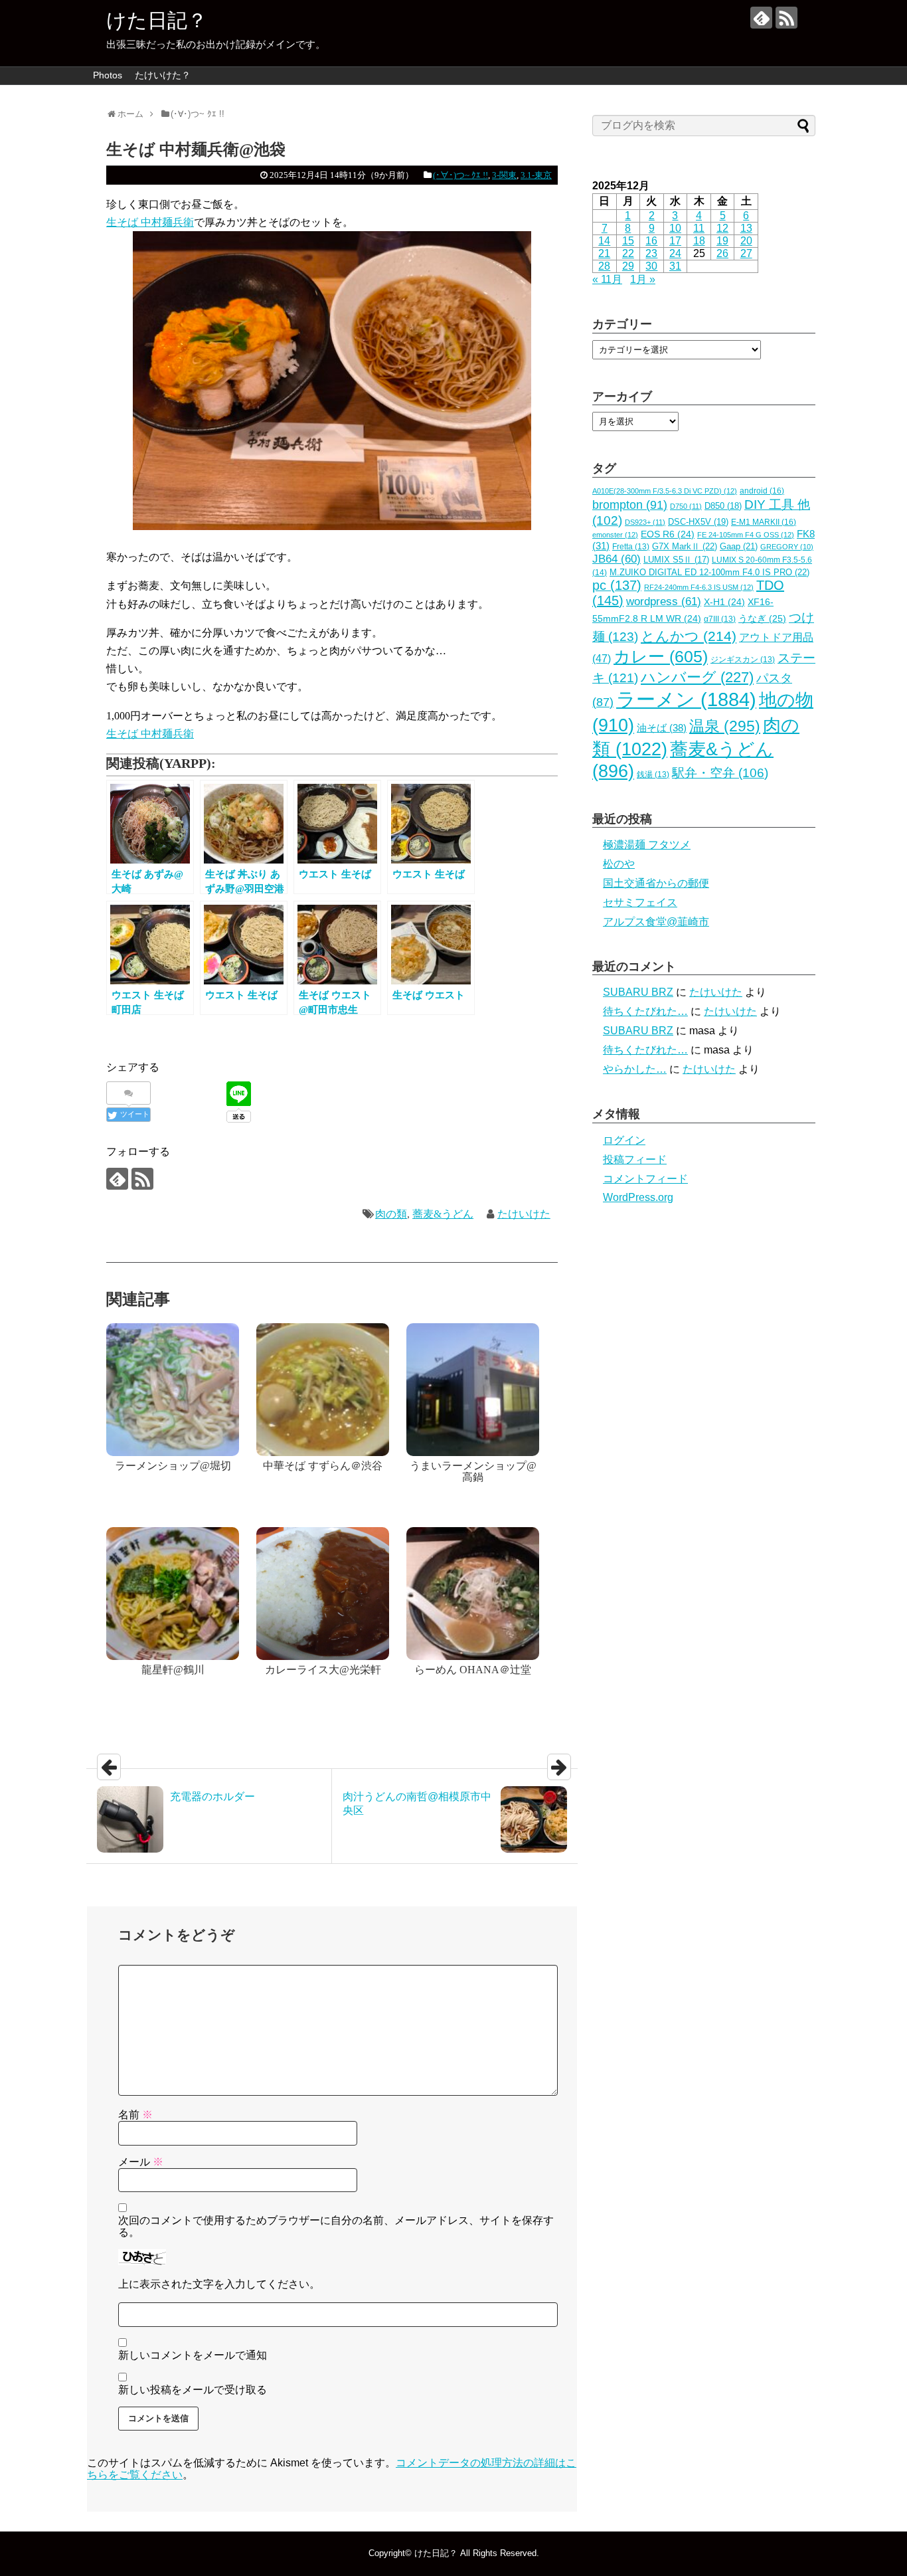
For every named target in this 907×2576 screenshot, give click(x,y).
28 (604, 266)
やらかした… (635, 1069)
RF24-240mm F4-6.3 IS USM (699, 587)
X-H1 (724, 602)
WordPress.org (638, 1197)
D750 (686, 506)
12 (722, 228)
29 (628, 266)
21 (604, 253)
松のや (619, 864)
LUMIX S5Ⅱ (676, 560)
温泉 (725, 726)
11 (699, 228)
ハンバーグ (697, 677)
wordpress (664, 601)
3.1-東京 (536, 175)
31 (675, 266)
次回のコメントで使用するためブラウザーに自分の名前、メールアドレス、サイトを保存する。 (336, 2226)
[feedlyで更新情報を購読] (761, 18)
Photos (108, 75)
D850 (723, 506)
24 (675, 253)
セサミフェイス (640, 902)
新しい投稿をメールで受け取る (193, 2390)
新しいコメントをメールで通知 (193, 2355)
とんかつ (689, 636)
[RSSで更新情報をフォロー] (786, 18)
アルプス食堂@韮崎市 (656, 922)
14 (604, 241)
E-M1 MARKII (764, 522)
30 (651, 266)
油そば (662, 728)
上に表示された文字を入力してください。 (219, 2284)
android (762, 491)
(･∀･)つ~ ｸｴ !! (460, 175)
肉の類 (391, 1214)
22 (628, 253)
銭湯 (653, 775)
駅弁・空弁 (720, 773)
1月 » (643, 279)
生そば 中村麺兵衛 (150, 222)
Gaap (739, 546)
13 (746, 228)
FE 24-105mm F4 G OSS (746, 535)
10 (675, 228)
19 (722, 241)
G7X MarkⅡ (685, 546)
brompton (630, 505)
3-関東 (504, 175)
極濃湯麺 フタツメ (647, 845)
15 (628, 241)
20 (746, 241)
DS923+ (645, 522)
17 (675, 241)
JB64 (617, 559)
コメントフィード (645, 1179)
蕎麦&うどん (443, 1214)
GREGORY (787, 547)
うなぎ (762, 619)
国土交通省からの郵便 (656, 883)
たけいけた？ (163, 75)
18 (699, 241)
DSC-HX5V (698, 522)
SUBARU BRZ (638, 992)
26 (722, 253)
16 (651, 241)
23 (651, 253)
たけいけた (524, 1214)
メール (141, 2162)
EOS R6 (668, 534)
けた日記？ (157, 20)
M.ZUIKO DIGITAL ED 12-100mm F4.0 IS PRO (709, 572)
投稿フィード (635, 1159)
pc (617, 585)
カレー (661, 656)
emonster (615, 535)
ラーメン (686, 699)
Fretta (631, 547)
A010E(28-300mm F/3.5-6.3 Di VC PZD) (665, 491)
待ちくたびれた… (645, 1011)
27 (746, 253)
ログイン (624, 1140)
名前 (135, 2115)
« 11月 (607, 279)
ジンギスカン (743, 660)
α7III (720, 619)
